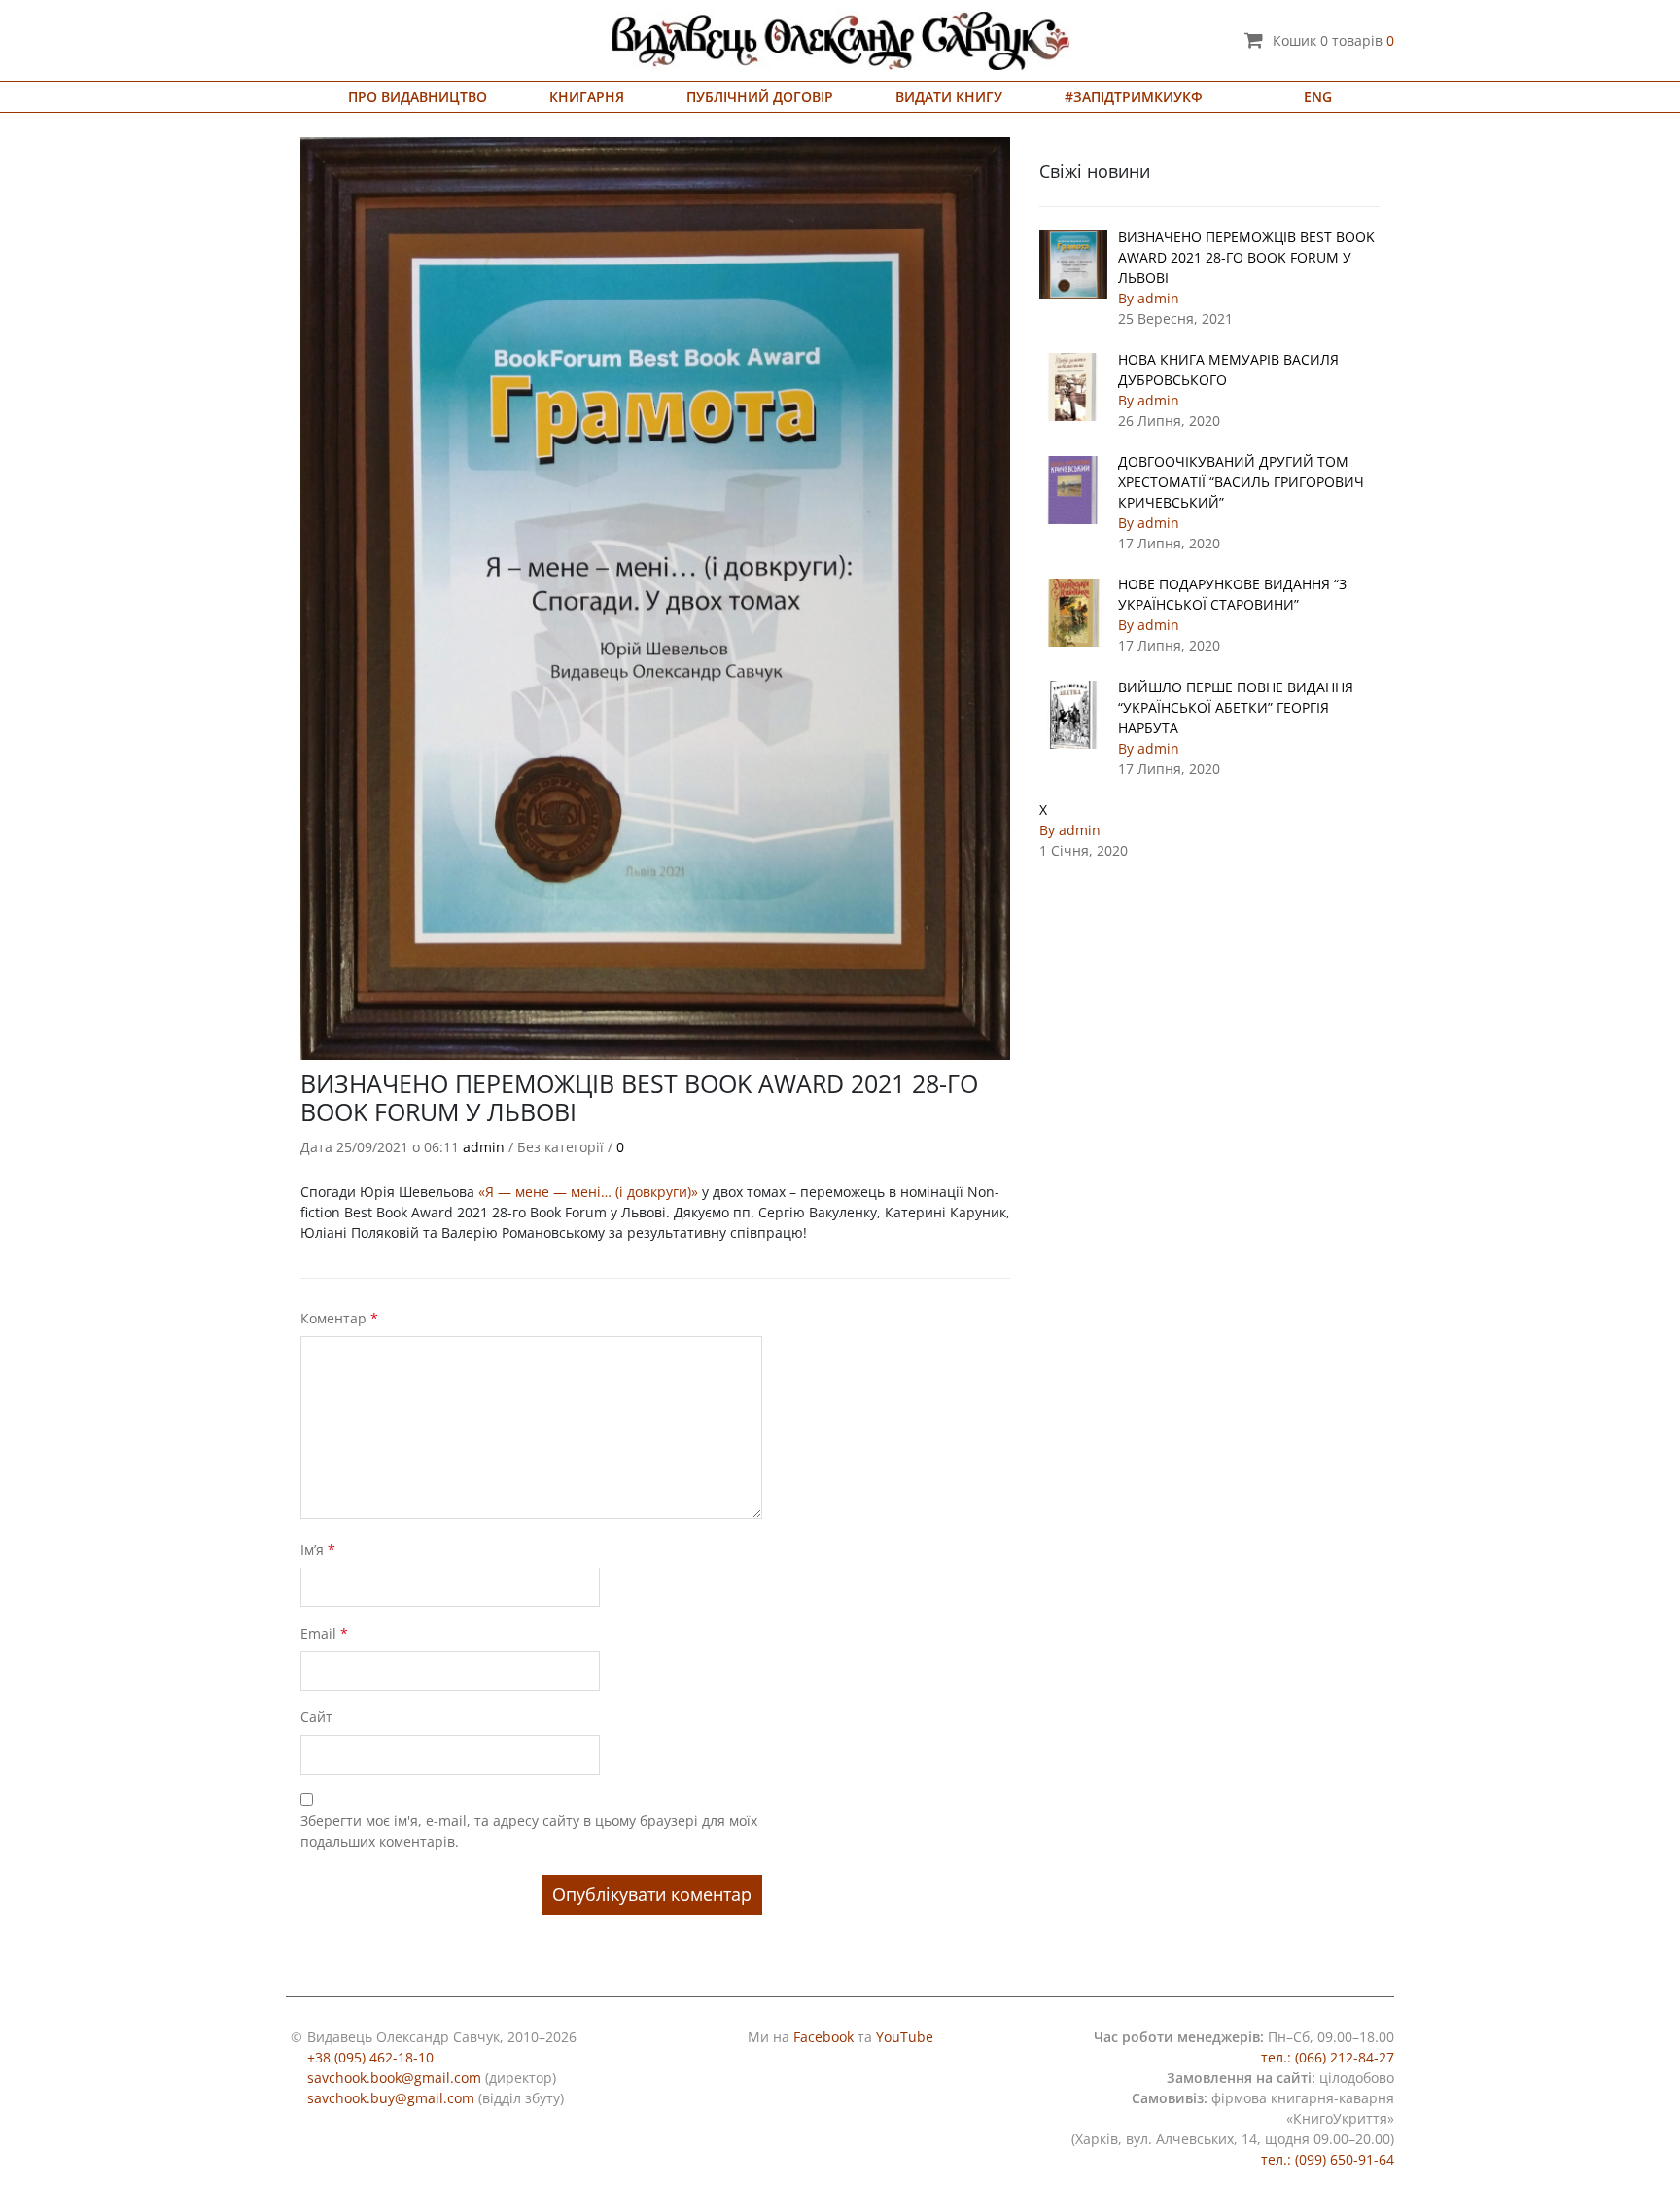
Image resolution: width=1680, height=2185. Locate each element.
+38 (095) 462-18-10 (370, 2057)
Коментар (339, 1318)
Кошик (1333, 40)
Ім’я (318, 1550)
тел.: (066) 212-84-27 (1328, 2057)
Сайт (316, 1717)
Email (324, 1633)
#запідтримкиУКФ (1134, 97)
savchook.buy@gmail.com (391, 2098)
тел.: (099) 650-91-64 (1328, 2159)
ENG (1318, 97)
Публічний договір (760, 97)
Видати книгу (949, 97)
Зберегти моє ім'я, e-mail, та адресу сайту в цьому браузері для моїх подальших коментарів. (529, 1831)
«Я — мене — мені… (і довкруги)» (588, 1192)
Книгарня (587, 97)
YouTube (905, 2037)
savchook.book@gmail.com (394, 2078)
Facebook (823, 2037)
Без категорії (560, 1147)
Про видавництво (418, 97)
